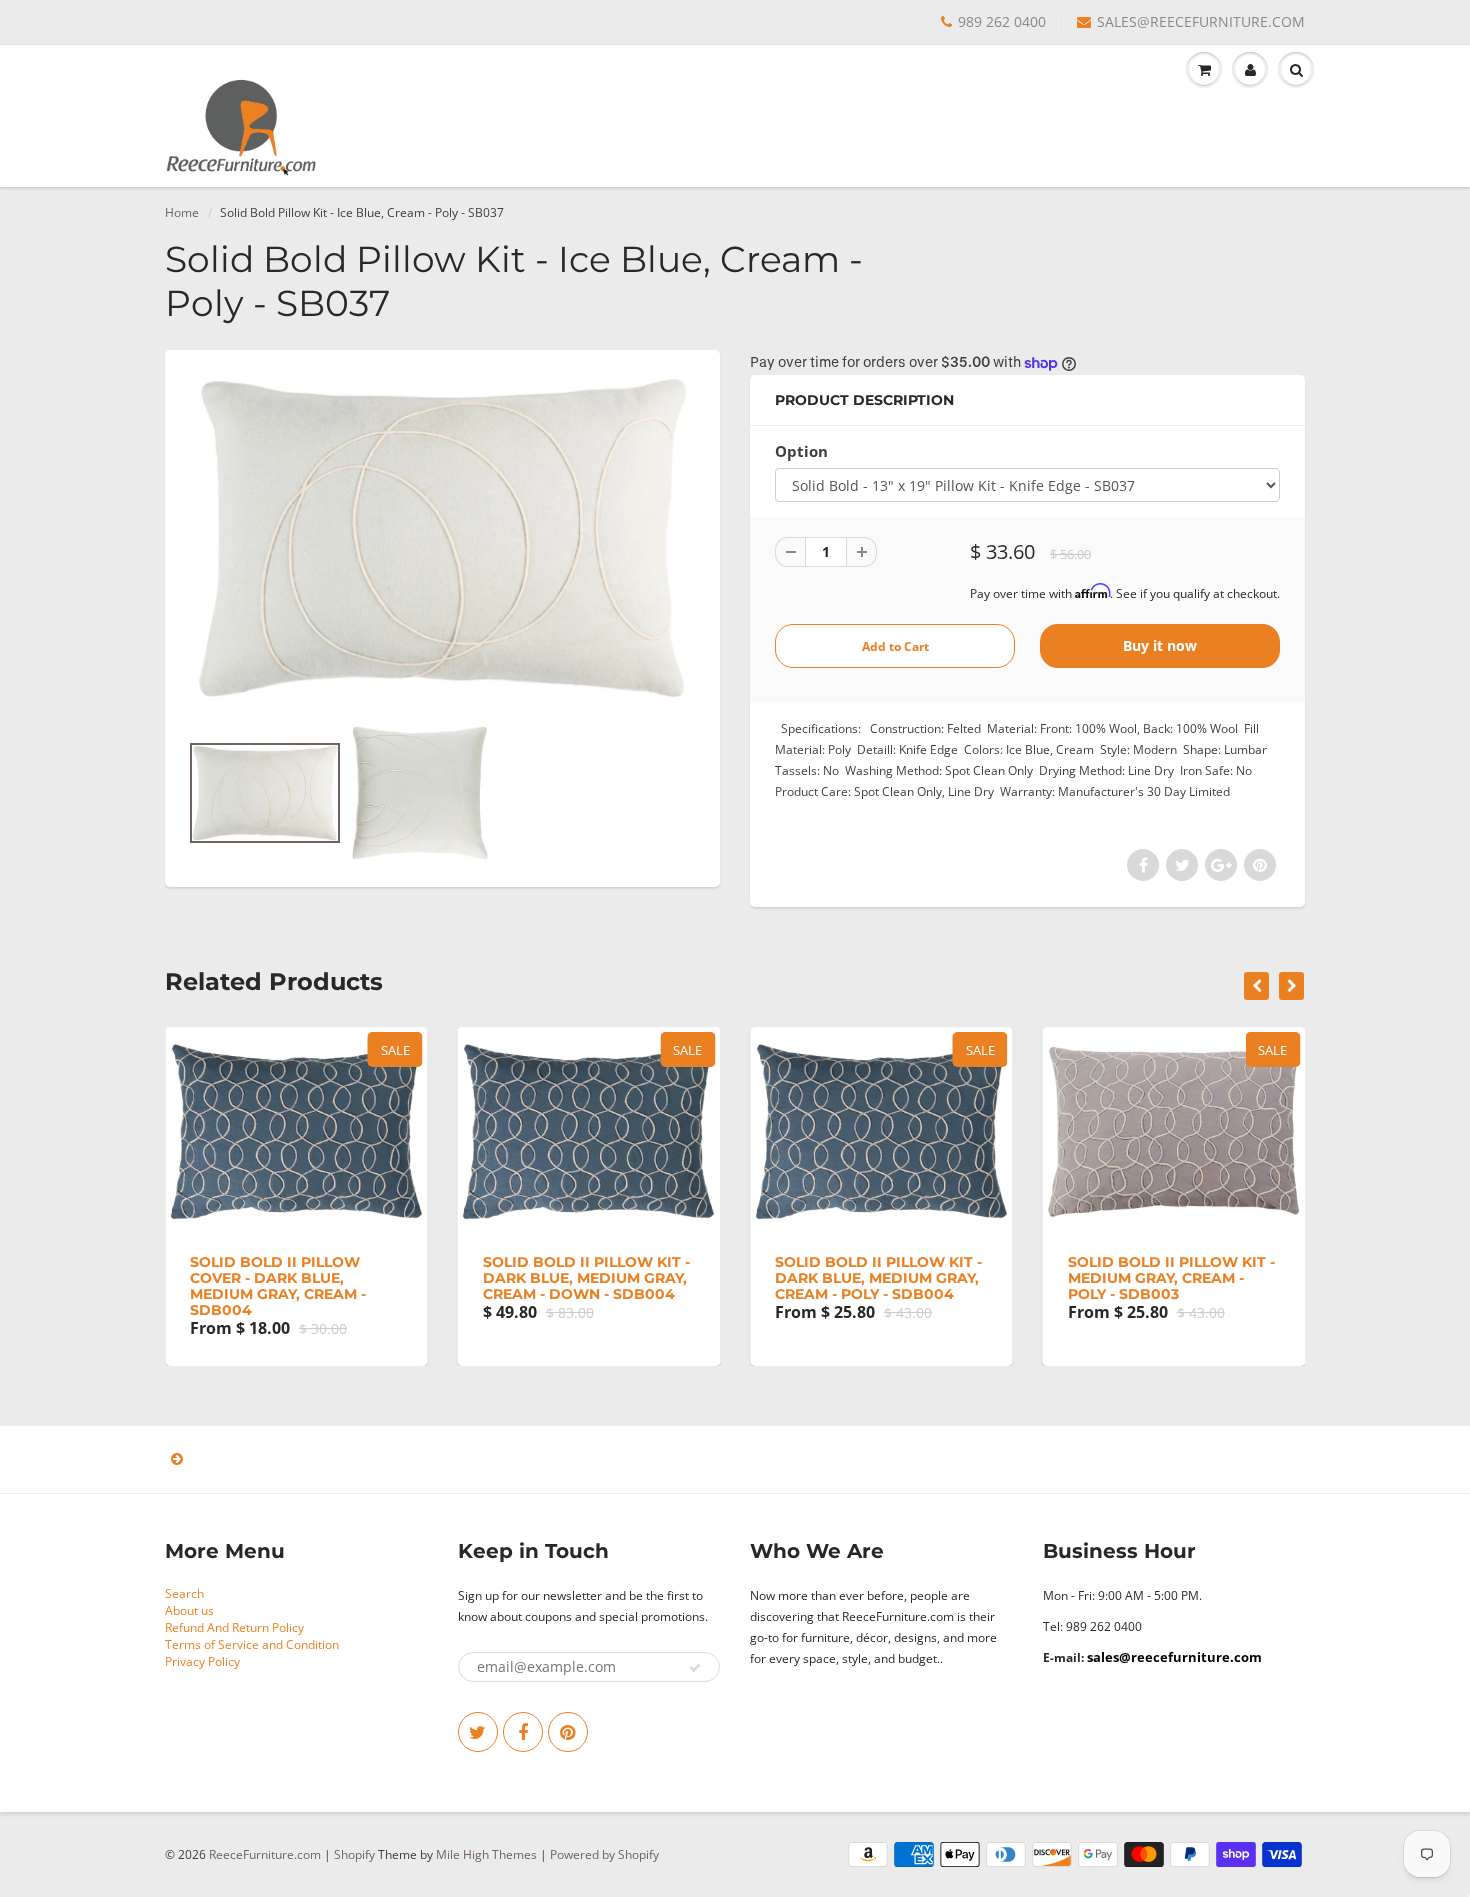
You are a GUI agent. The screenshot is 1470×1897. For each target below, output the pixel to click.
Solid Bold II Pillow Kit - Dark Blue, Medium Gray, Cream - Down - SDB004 (586, 1278)
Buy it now (1160, 645)
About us (189, 1610)
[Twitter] (478, 1732)
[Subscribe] (695, 1668)
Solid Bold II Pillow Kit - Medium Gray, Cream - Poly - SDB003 (1171, 1278)
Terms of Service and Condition (252, 1644)
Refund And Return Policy (234, 1627)
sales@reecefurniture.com (1174, 1657)
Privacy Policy (202, 1661)
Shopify (354, 1854)
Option (801, 451)
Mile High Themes (486, 1854)
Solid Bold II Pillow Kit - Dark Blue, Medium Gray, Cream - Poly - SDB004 (878, 1278)
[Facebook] (523, 1732)
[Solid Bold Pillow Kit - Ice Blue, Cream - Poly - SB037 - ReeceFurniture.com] (442, 538)
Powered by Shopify (604, 1854)
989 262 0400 (1002, 21)
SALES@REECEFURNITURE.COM (1201, 21)
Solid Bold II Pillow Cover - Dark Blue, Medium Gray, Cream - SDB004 (278, 1286)
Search (184, 1593)
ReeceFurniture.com (265, 1854)
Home (182, 212)
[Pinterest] (568, 1732)
